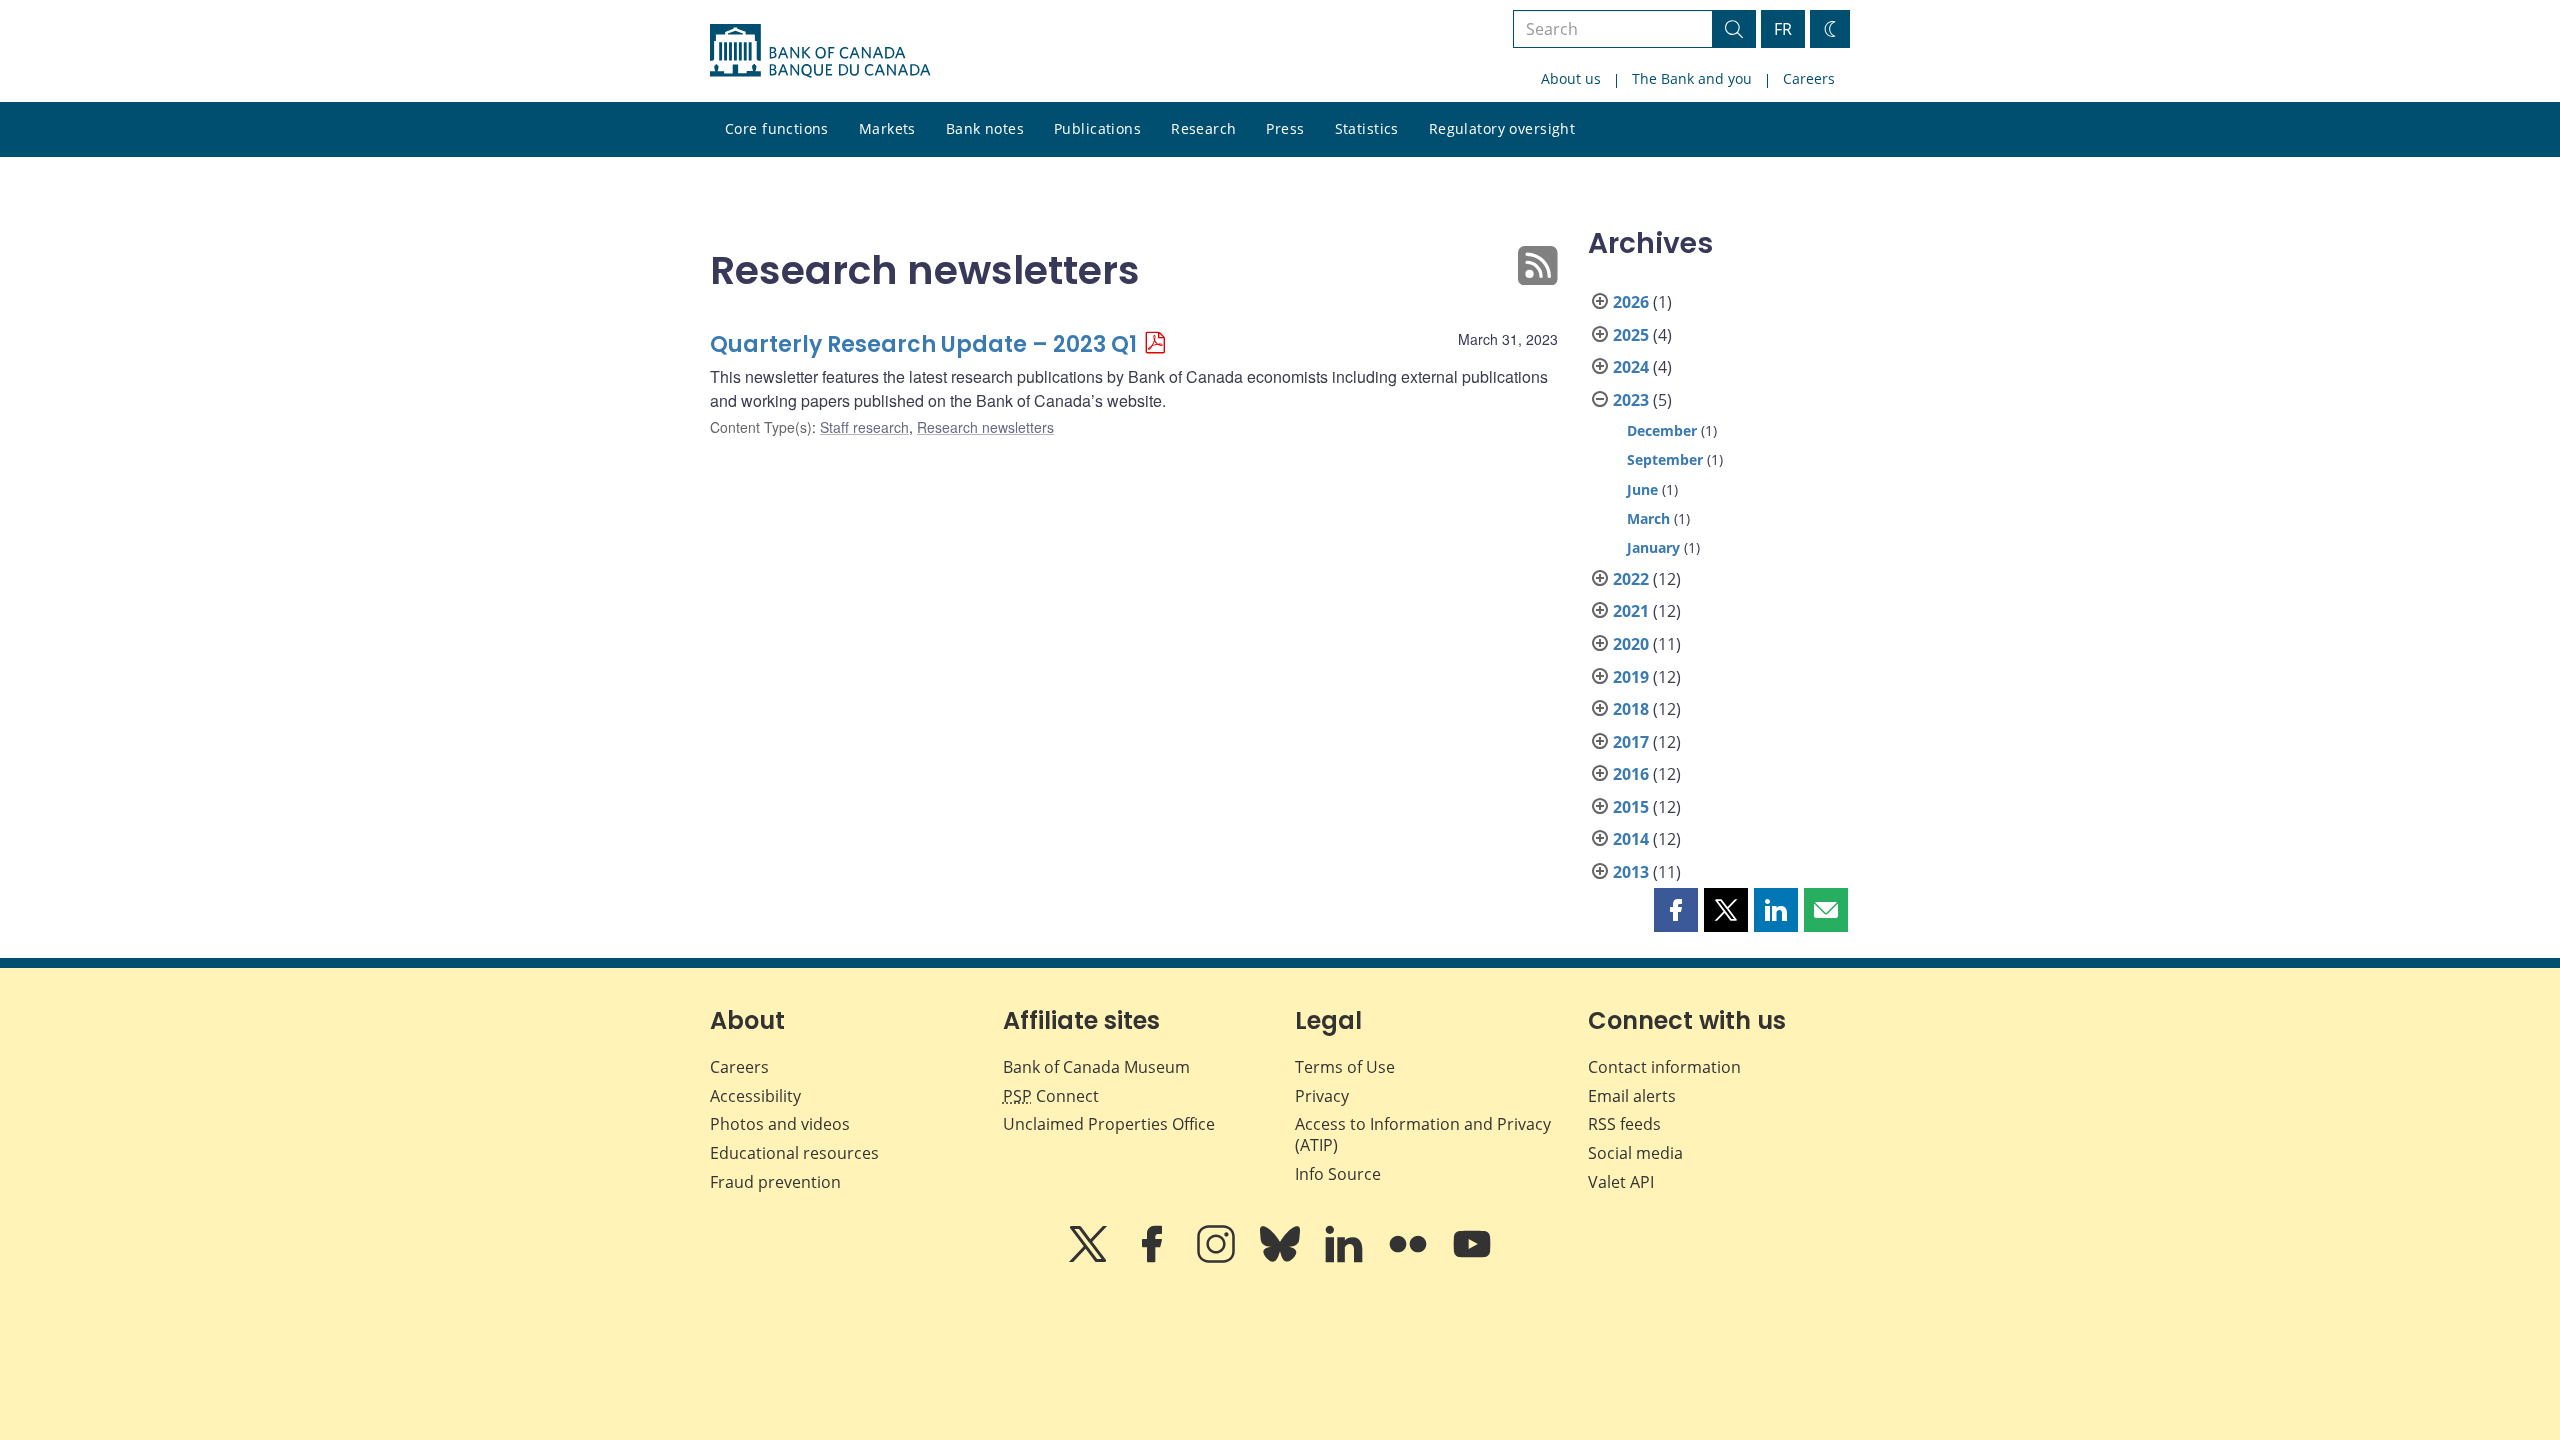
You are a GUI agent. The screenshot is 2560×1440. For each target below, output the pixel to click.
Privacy (1322, 1096)
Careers (1809, 78)
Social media (1635, 1153)
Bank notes (985, 128)
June (1642, 489)
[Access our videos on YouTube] (1472, 1258)
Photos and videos (780, 1124)
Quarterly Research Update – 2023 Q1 (923, 344)
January (1653, 547)
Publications (1097, 128)
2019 (1631, 677)
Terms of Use (1345, 1067)
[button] (1676, 910)
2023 (1631, 400)
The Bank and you (1692, 78)
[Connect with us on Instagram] (1218, 1258)
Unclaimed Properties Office (1109, 1124)
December (1662, 430)
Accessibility (755, 1096)
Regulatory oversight (1502, 128)
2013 (1631, 872)
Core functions (777, 128)
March (1648, 518)
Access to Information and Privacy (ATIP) (1423, 1134)
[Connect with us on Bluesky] (1282, 1258)
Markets (887, 128)
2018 (1631, 709)
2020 (1631, 644)
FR (1783, 29)
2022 (1631, 579)
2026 (1631, 302)
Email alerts (1632, 1096)
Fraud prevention (775, 1182)
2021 (1631, 611)
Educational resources (794, 1153)
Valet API (1621, 1182)
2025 (1631, 335)
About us (1571, 78)
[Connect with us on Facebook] (1154, 1258)
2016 (1631, 774)
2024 (1631, 367)
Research (1203, 128)
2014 (1631, 839)
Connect (1051, 1096)
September (1665, 459)
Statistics (1367, 128)
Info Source (1338, 1174)
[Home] (820, 51)
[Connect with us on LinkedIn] (1346, 1258)
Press (1285, 128)
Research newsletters (985, 427)
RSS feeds (1624, 1124)
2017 (1631, 742)
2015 (1631, 807)
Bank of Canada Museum (1096, 1067)
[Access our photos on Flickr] (1410, 1258)
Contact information (1664, 1067)
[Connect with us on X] (1090, 1258)
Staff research (864, 427)
